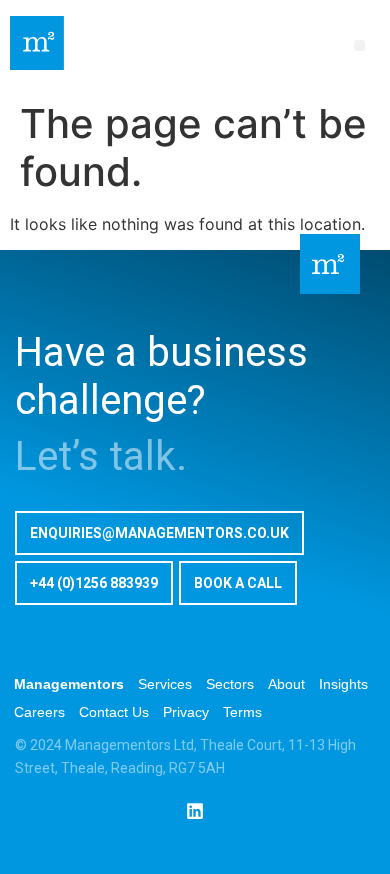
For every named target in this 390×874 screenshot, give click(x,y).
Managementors (69, 684)
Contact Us (114, 712)
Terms (242, 712)
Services (165, 684)
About (286, 684)
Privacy (186, 712)
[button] (359, 45)
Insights (343, 684)
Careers (39, 712)
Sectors (230, 684)
